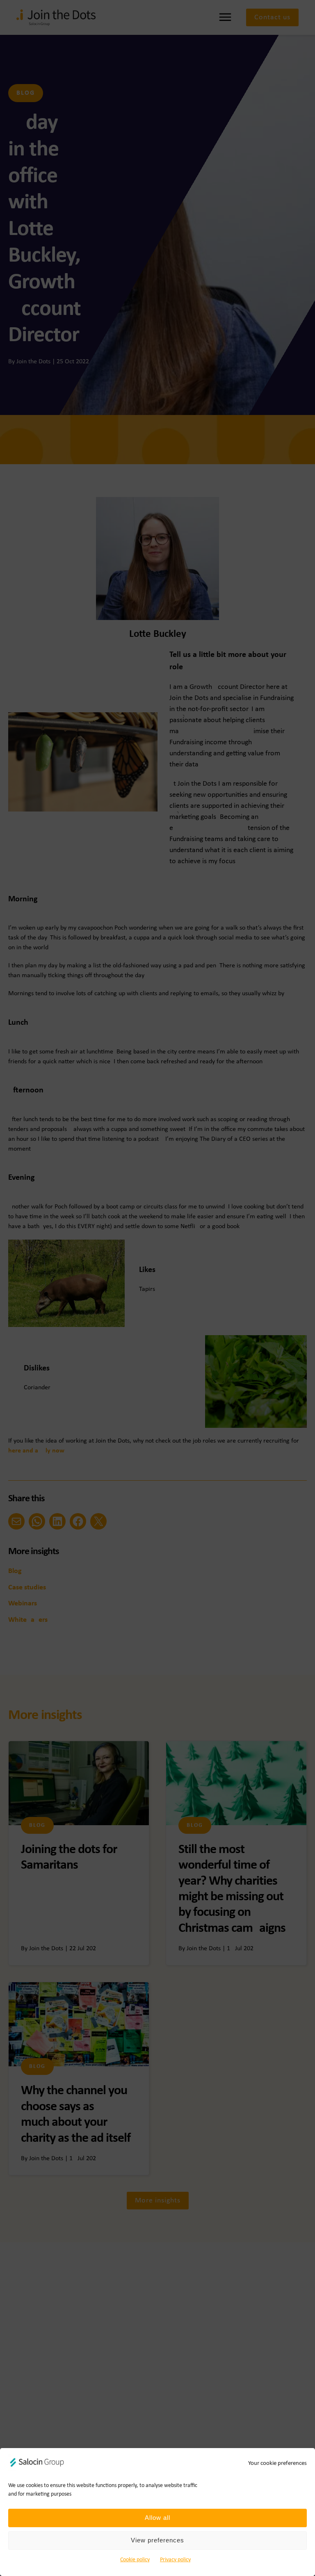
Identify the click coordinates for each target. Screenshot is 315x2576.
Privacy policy (175, 2560)
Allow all (157, 2518)
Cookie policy (135, 2560)
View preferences (157, 2540)
